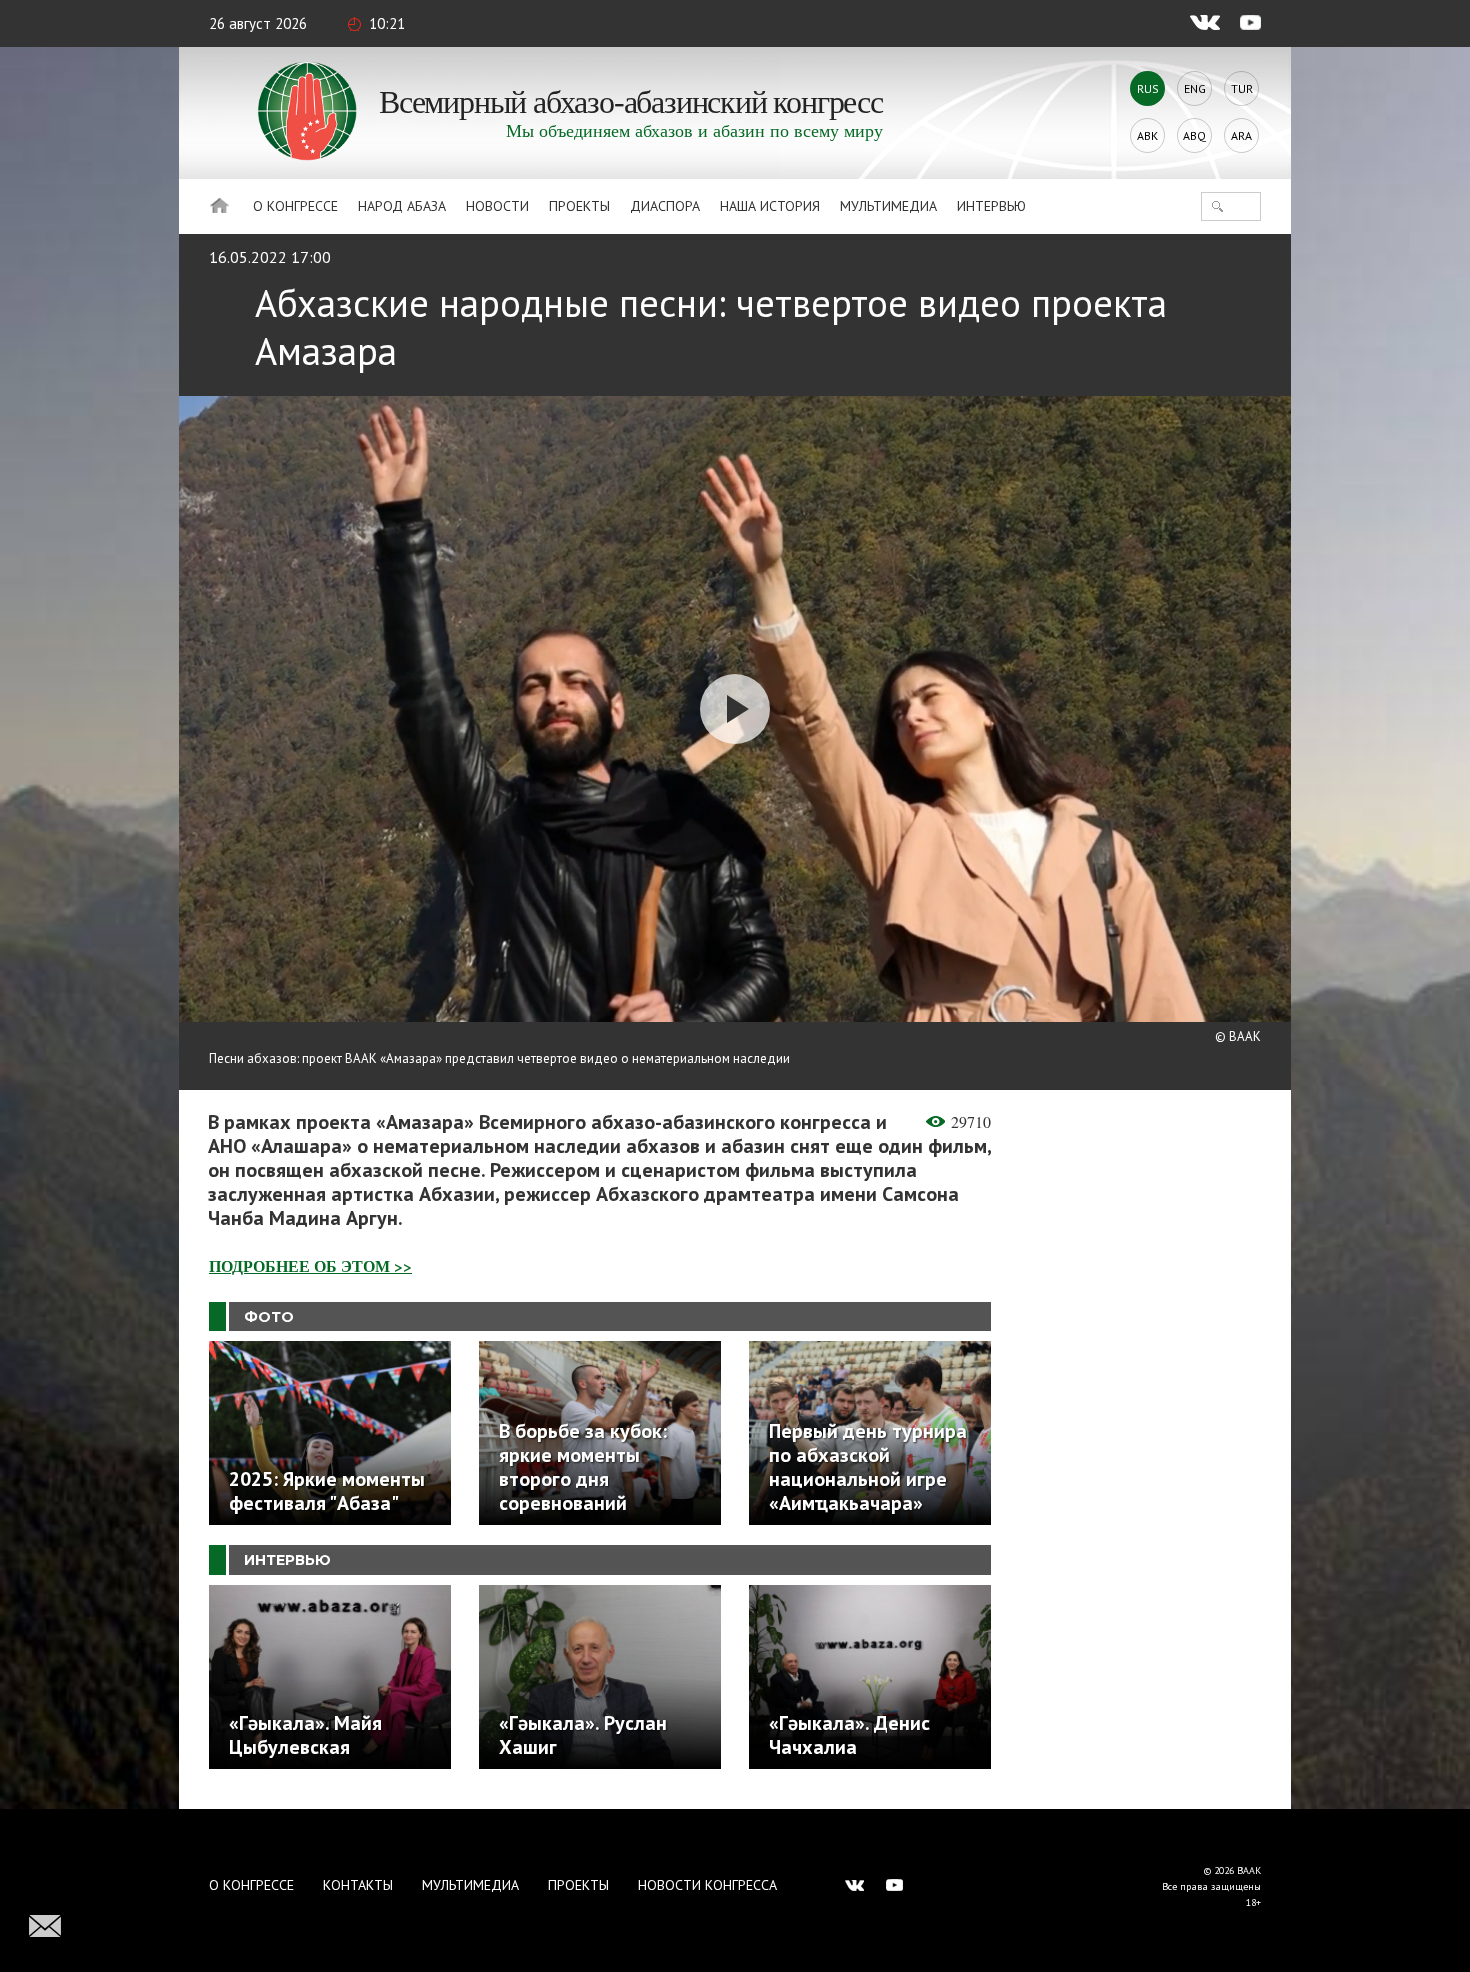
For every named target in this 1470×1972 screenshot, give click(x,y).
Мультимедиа (888, 206)
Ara (1241, 135)
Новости (497, 206)
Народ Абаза (402, 206)
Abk (1147, 135)
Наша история (770, 206)
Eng (1195, 88)
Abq (1194, 135)
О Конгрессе (295, 206)
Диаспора (665, 206)
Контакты (358, 1885)
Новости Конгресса (707, 1885)
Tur (1242, 88)
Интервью (991, 206)
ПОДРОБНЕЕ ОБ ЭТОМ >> (310, 1265)
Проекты (579, 206)
